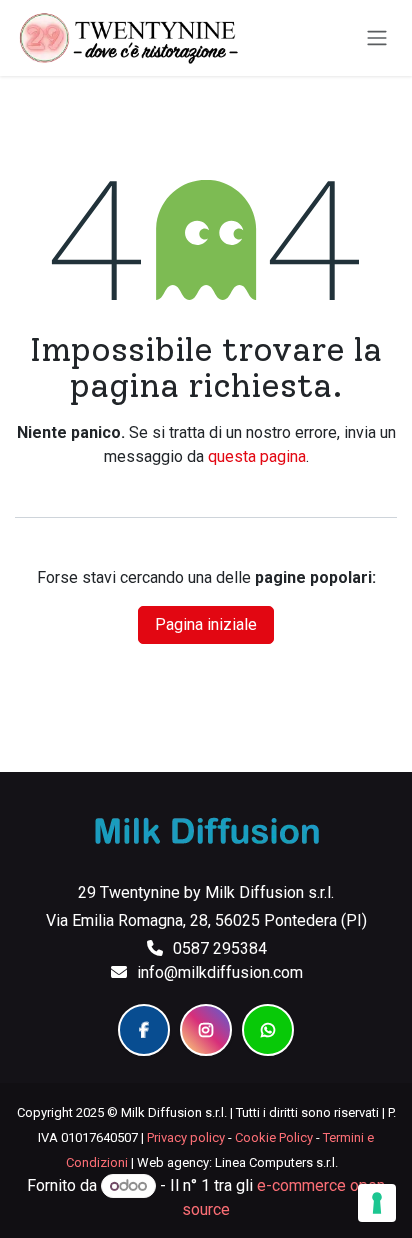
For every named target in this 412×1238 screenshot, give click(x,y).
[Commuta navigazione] (377, 38)
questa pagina (257, 456)
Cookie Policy (274, 1137)
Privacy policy (186, 1137)
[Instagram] (206, 1030)
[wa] (268, 1030)
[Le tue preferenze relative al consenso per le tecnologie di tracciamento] (377, 1203)
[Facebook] (144, 1030)
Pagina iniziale (206, 624)
